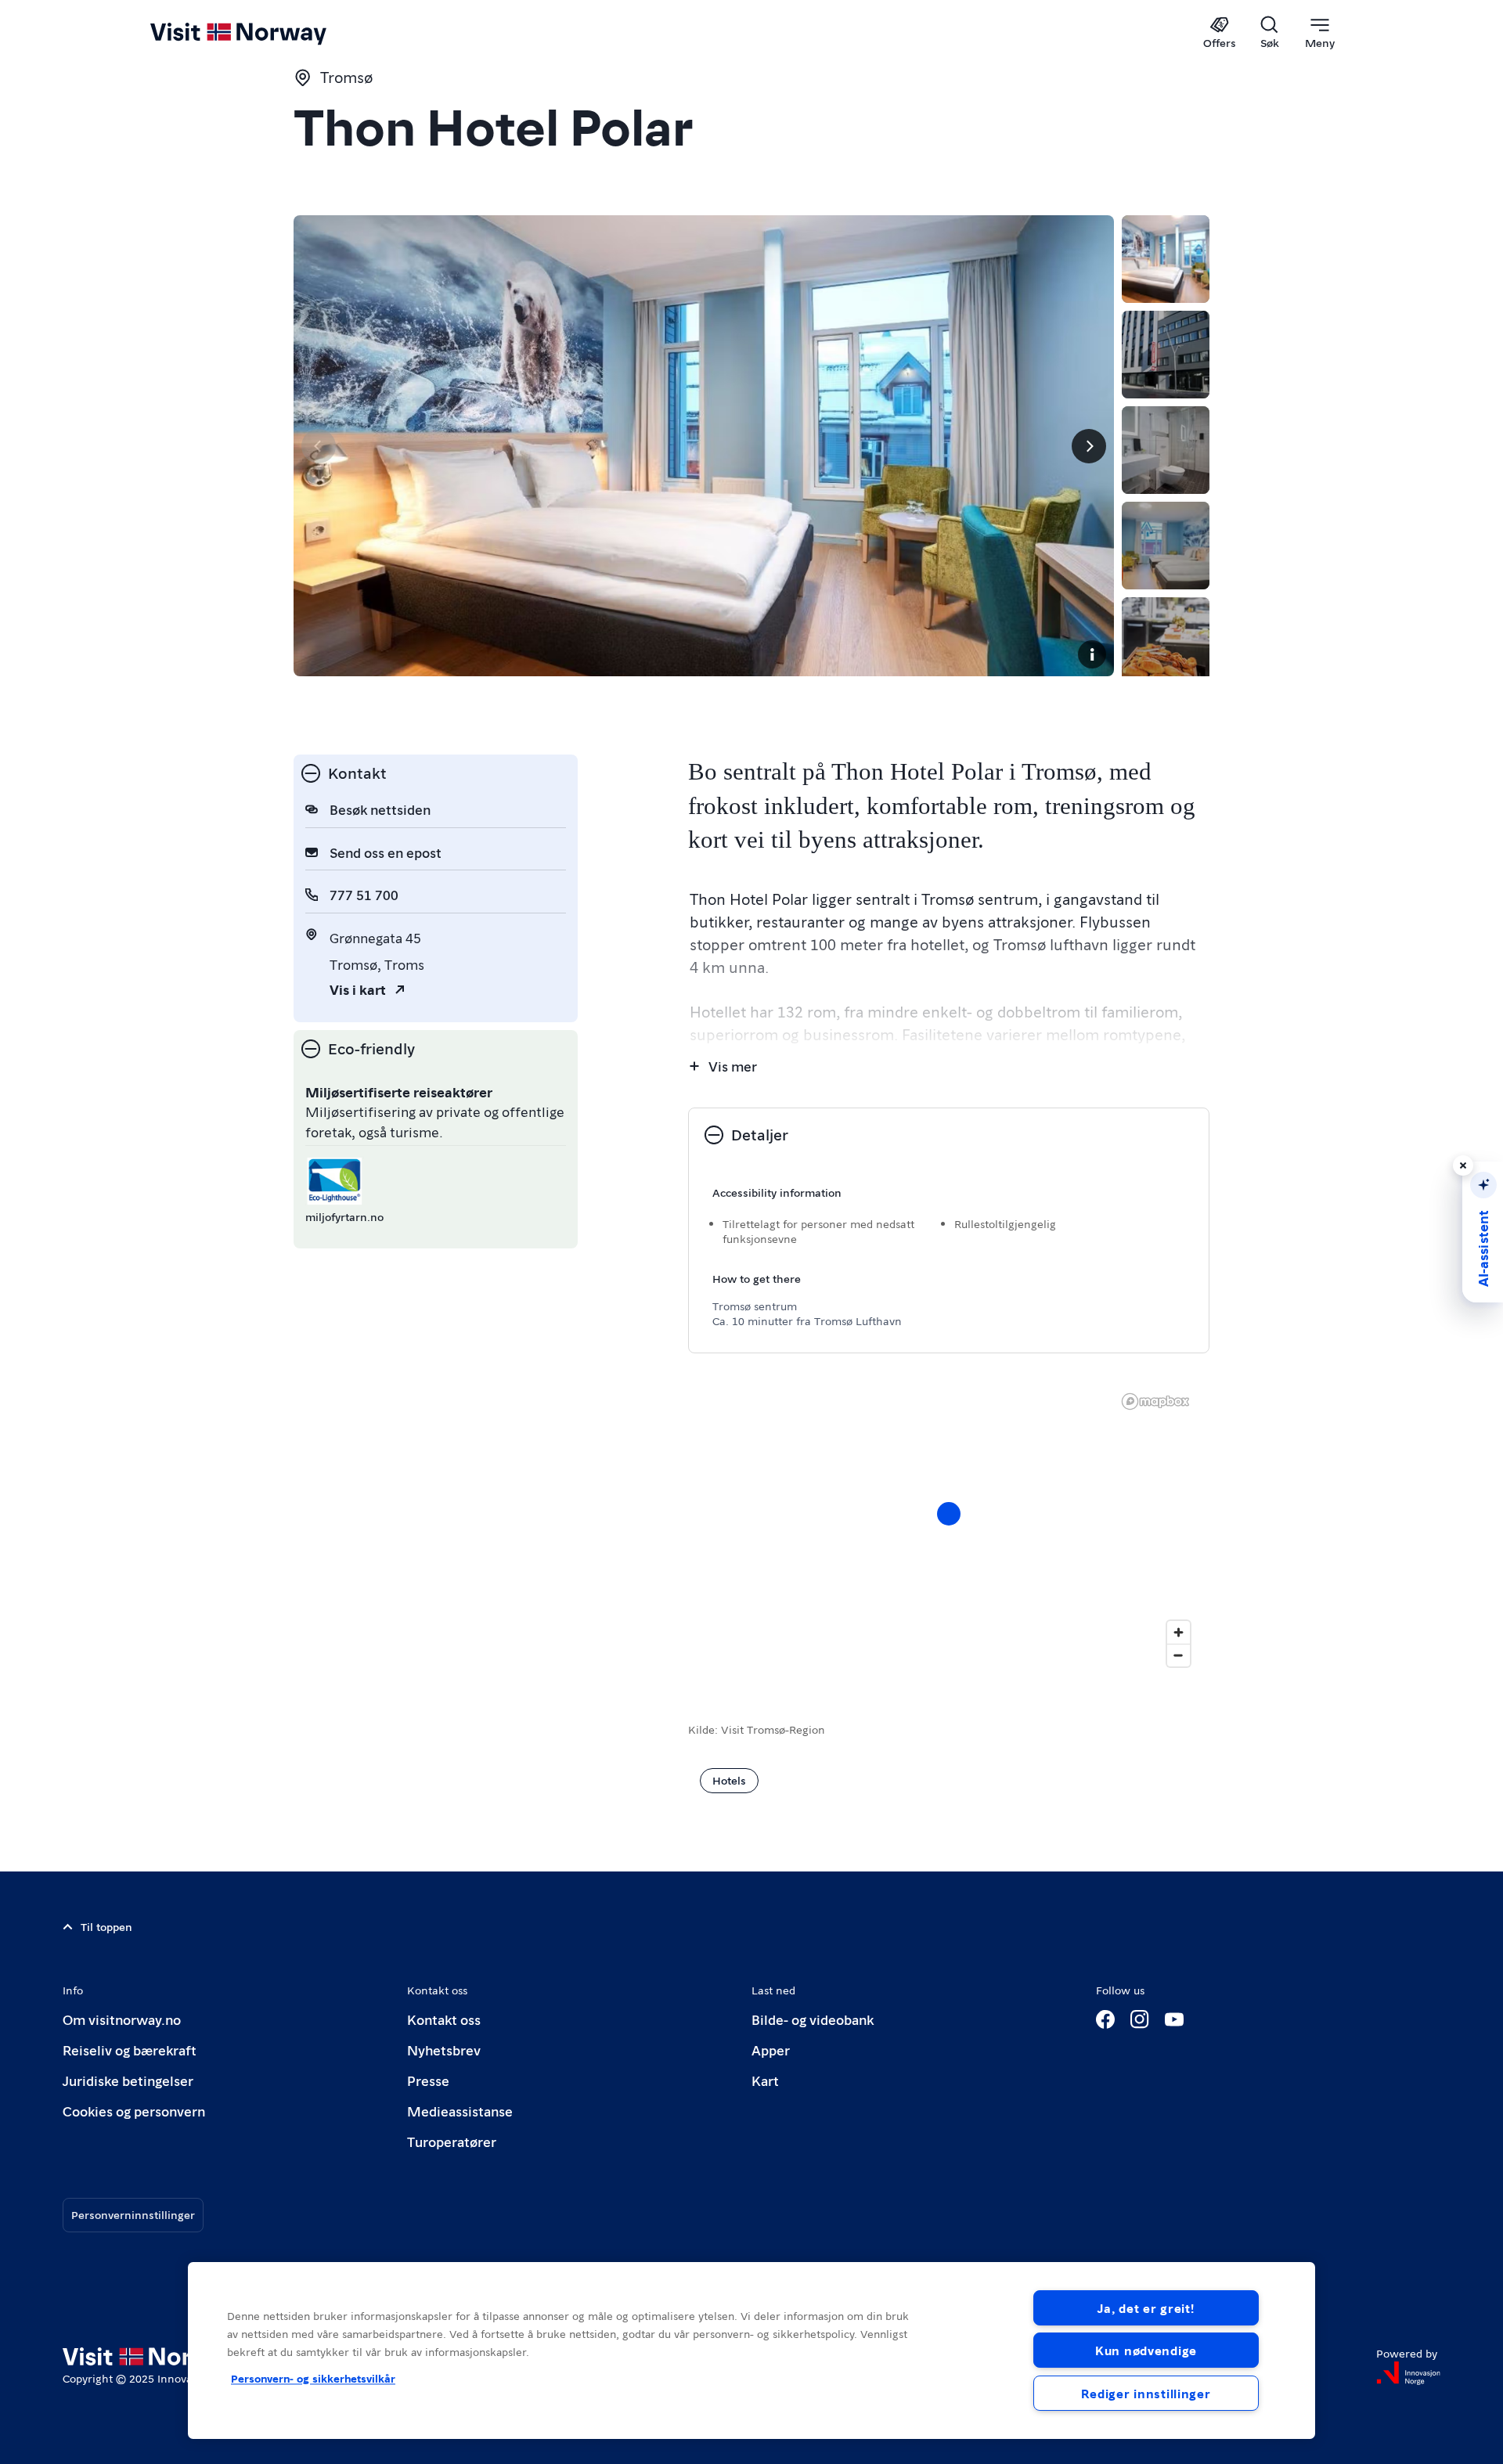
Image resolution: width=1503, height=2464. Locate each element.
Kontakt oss (444, 2019)
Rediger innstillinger (1146, 2393)
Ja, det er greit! (1146, 2308)
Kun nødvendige (1146, 2350)
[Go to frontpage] (264, 33)
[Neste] (1089, 446)
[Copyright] (1092, 654)
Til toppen (106, 1926)
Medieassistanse (460, 2111)
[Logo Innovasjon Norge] (1408, 2373)
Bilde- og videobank (813, 2019)
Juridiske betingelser (128, 2080)
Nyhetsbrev (444, 2050)
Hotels (729, 1780)
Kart (765, 2080)
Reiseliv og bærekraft (130, 2050)
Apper (771, 2050)
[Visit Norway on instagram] (1140, 2019)
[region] (751, 2351)
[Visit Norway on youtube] (1174, 2019)
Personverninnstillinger (133, 2214)
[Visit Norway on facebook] (1105, 2019)
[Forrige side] (319, 446)
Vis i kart (358, 989)
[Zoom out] (1179, 1655)
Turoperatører (452, 2141)
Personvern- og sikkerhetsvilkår (313, 2378)
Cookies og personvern (134, 2111)
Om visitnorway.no (122, 2019)
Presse (428, 2080)
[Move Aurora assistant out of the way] (1463, 1165)
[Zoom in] (1179, 1632)
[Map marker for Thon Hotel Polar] (949, 1514)
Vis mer (733, 1066)
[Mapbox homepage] (1155, 1401)
